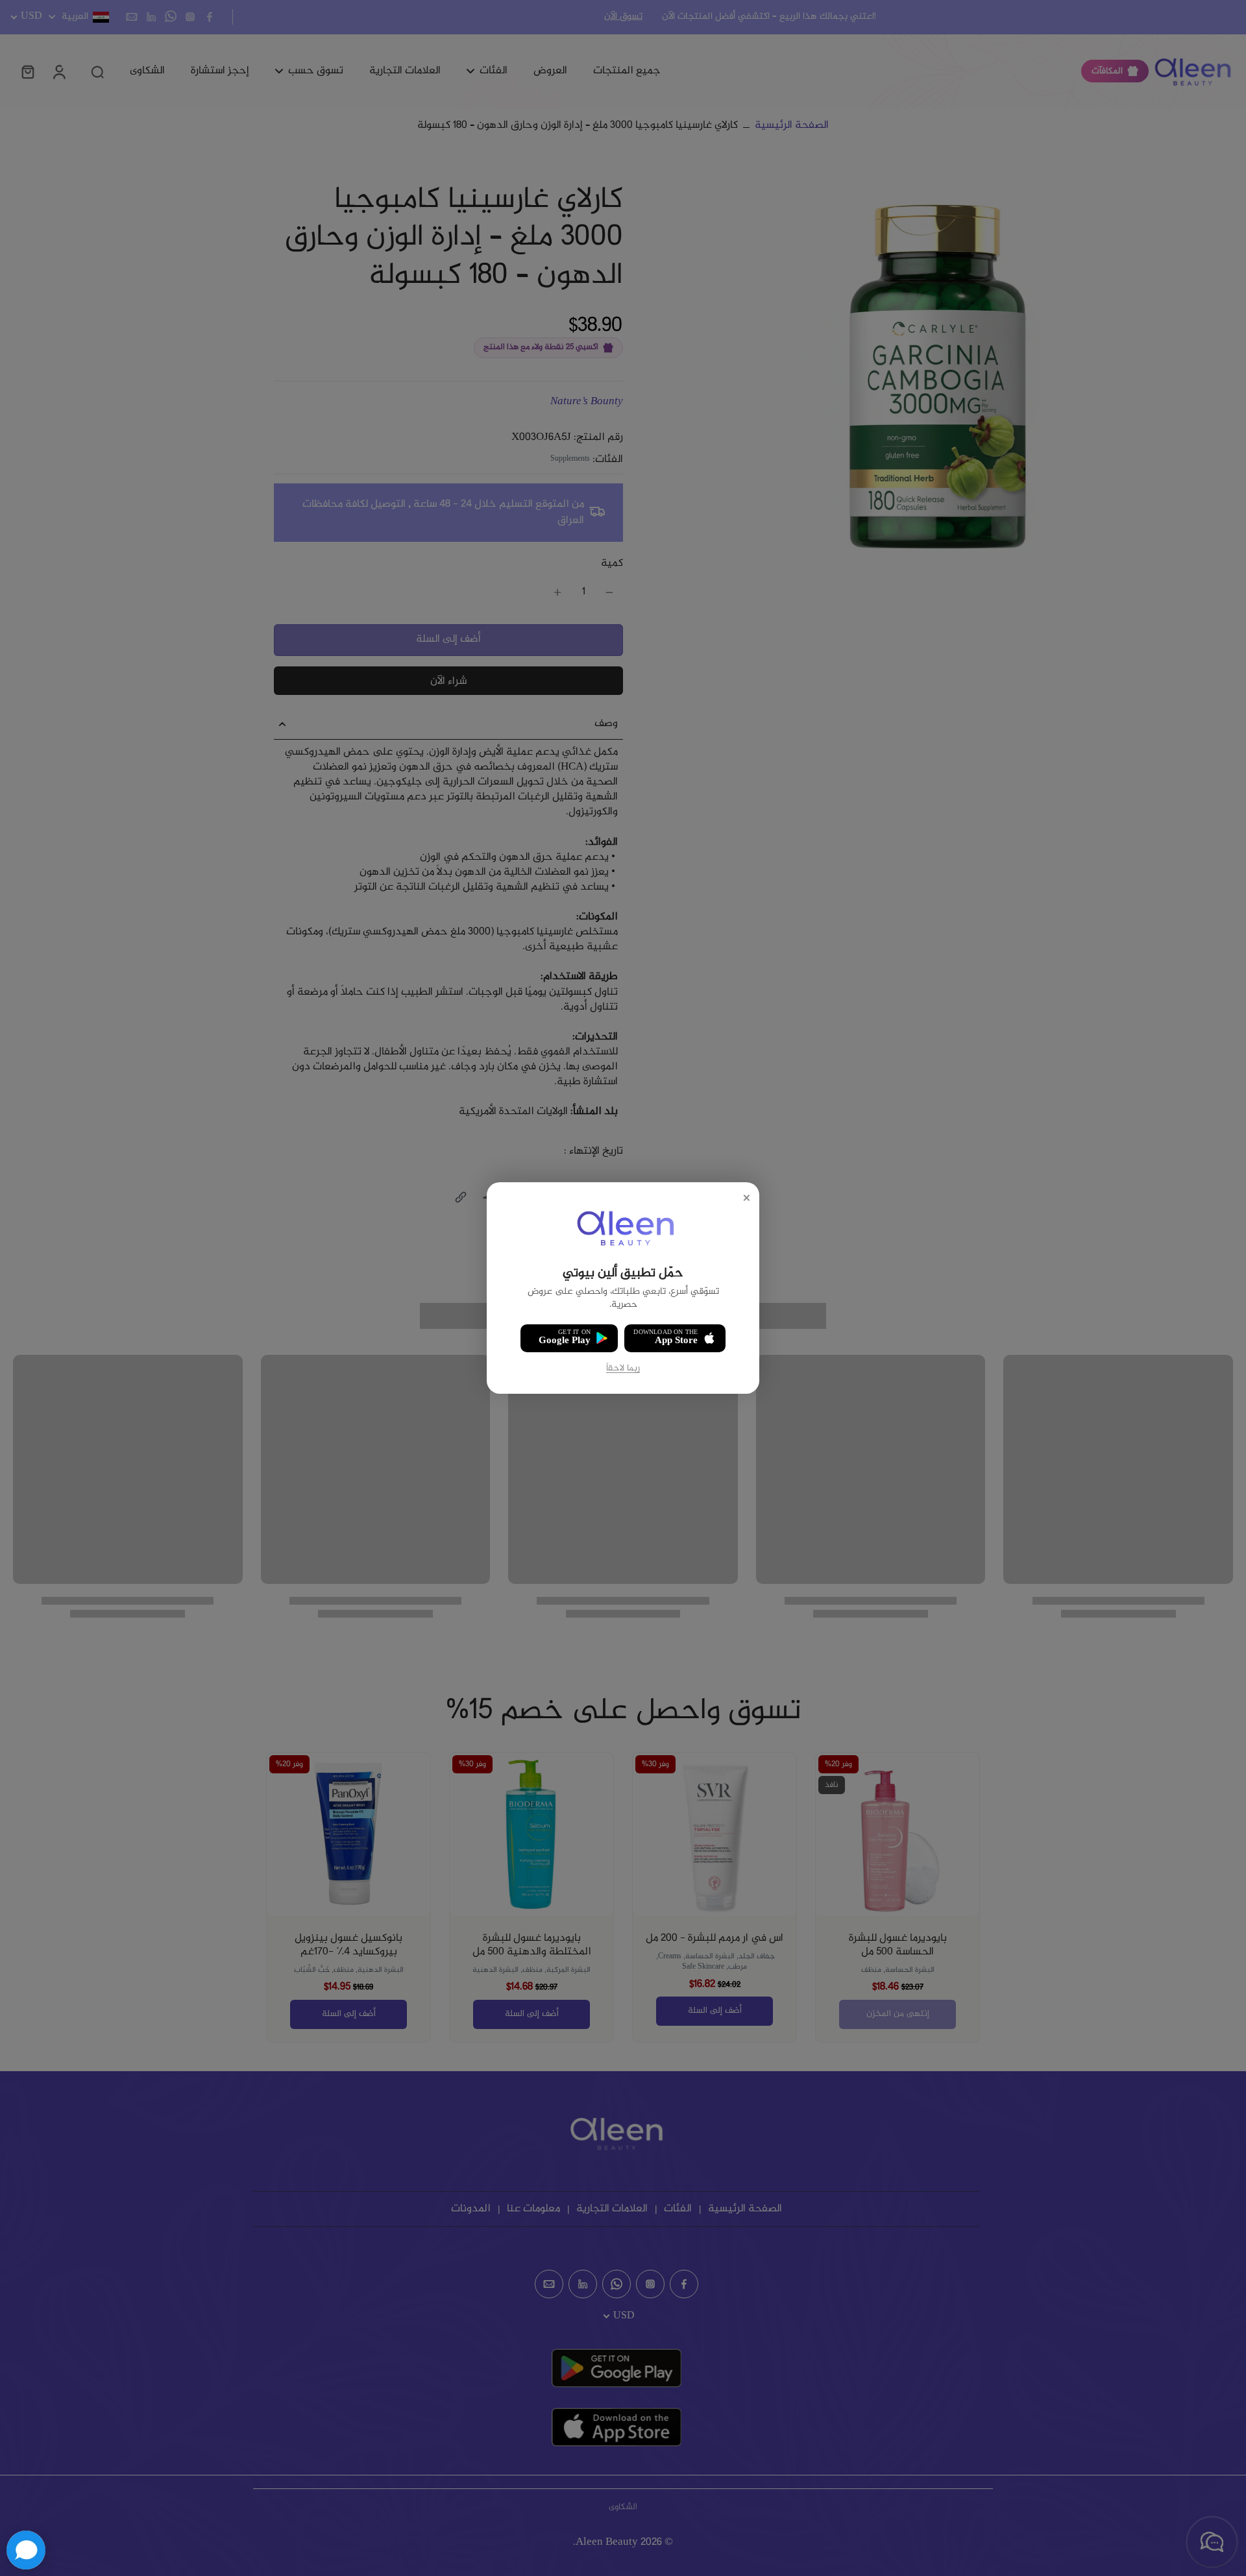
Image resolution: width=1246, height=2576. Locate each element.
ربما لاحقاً (623, 1369)
